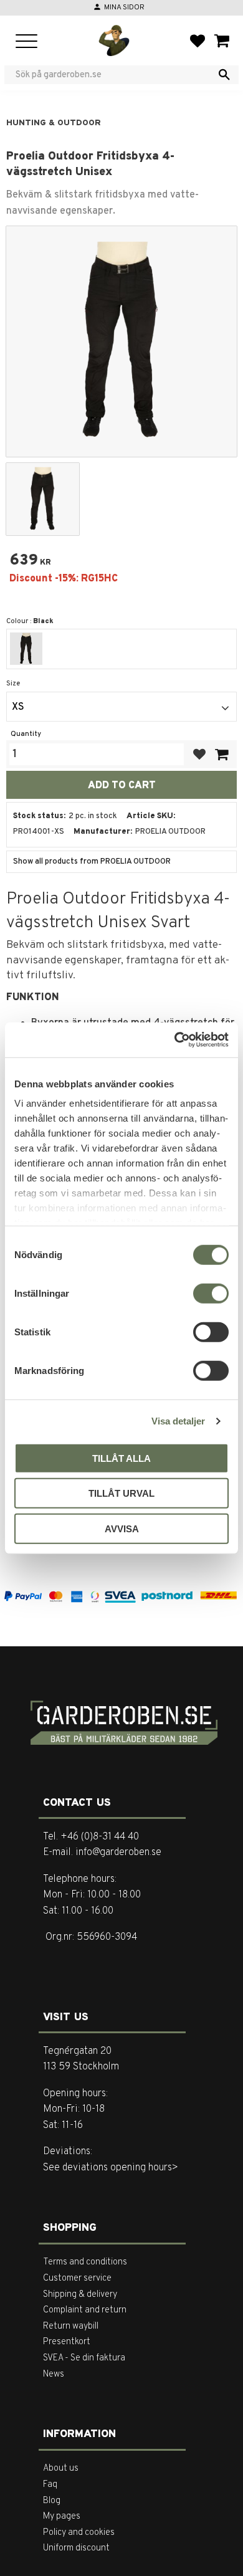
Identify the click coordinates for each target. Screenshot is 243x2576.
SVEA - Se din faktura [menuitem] (84, 2358)
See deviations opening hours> (111, 2168)
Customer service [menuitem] (77, 2278)
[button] (26, 42)
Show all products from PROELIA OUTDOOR (92, 862)
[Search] (224, 75)
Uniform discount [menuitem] (76, 2548)
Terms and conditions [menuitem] (85, 2262)
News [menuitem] (54, 2374)
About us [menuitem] (61, 2469)
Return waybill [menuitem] (71, 2326)
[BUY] (221, 754)
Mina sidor (124, 7)
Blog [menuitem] (52, 2501)
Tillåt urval (121, 1493)
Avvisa (122, 1528)
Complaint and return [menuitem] (85, 2310)
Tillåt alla (121, 1458)
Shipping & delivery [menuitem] (80, 2295)
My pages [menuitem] (62, 2516)
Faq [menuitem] (50, 2485)
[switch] (211, 1293)
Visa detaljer (178, 1421)
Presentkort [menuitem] (67, 2342)
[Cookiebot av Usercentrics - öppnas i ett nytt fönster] (175, 1040)
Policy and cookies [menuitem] (79, 2533)
